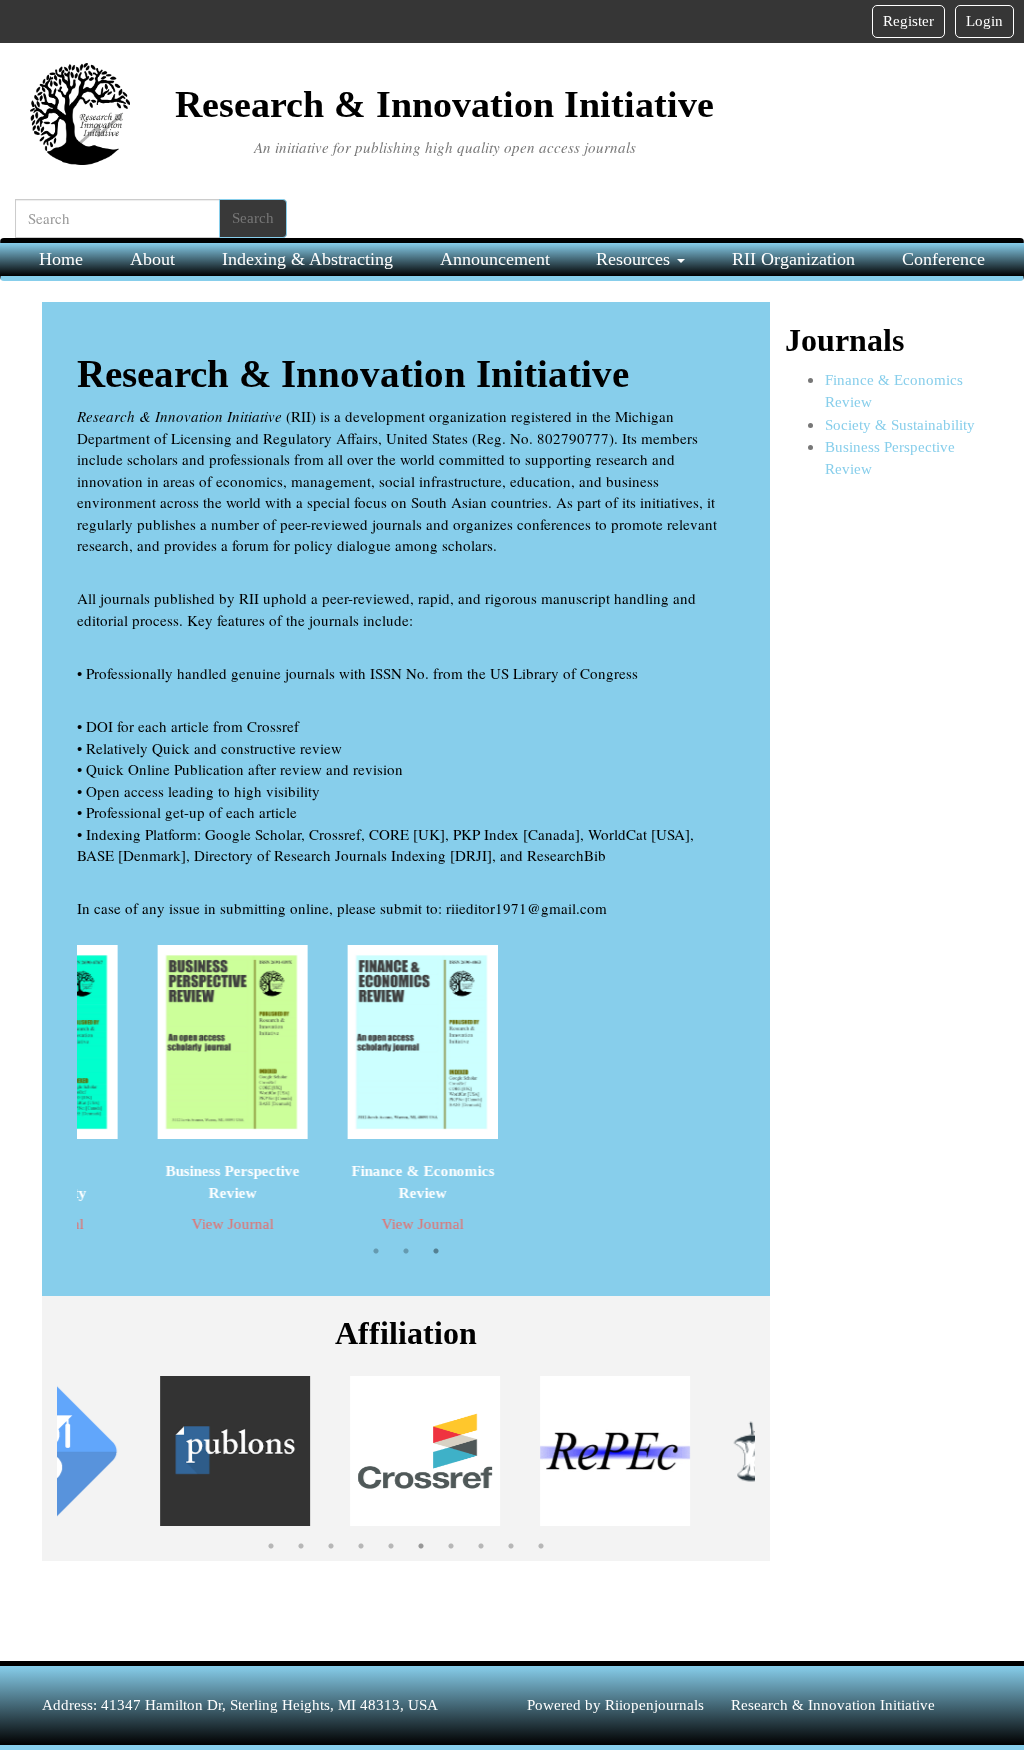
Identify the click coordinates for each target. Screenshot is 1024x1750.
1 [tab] (376, 1251)
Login (984, 21)
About (152, 259)
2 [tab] (406, 1251)
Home (61, 259)
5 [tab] (391, 1546)
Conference (943, 259)
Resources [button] (635, 259)
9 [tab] (511, 1546)
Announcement (495, 259)
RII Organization (793, 259)
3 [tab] (436, 1251)
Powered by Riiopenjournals (617, 1705)
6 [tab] (421, 1546)
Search (253, 218)
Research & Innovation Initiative (833, 1705)
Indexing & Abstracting (307, 259)
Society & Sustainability (900, 425)
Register (908, 21)
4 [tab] (361, 1546)
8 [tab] (481, 1546)
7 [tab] (451, 1546)
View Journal (218, 1224)
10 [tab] (541, 1546)
